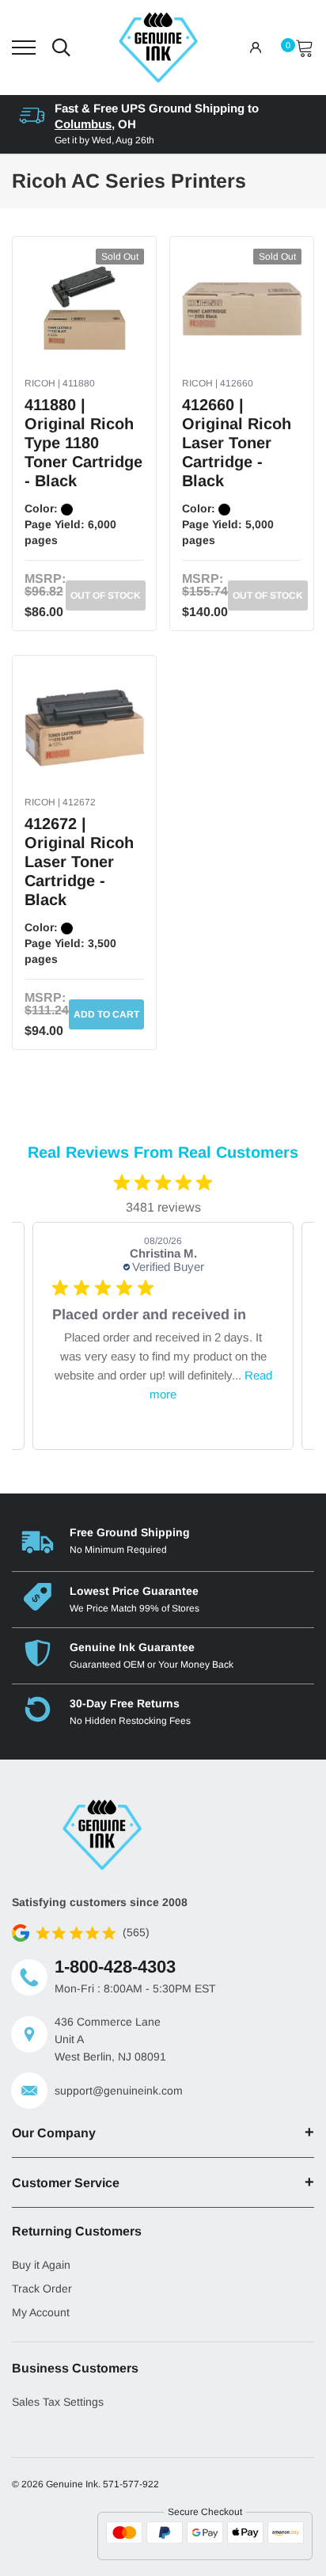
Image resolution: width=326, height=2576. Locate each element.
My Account (41, 2312)
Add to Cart (106, 1014)
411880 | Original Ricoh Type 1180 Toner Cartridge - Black (83, 443)
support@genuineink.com (119, 2091)
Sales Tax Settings (58, 2402)
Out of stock (106, 595)
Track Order (42, 2289)
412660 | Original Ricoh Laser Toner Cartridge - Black (237, 443)
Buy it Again (41, 2265)
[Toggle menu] (24, 48)
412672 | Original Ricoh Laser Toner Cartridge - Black (79, 862)
